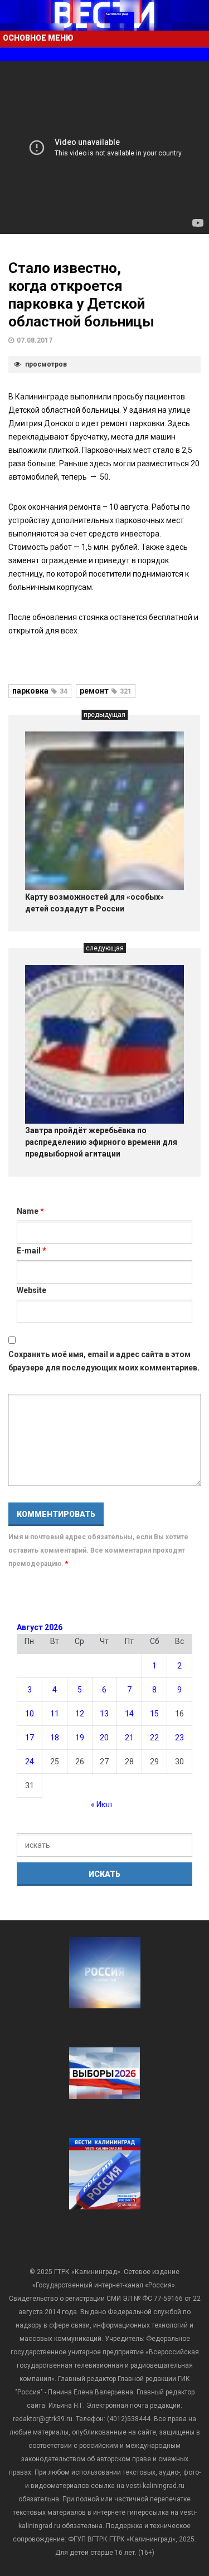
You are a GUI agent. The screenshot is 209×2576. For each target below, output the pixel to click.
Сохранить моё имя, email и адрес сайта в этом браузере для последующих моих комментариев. (104, 1361)
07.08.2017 (35, 340)
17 (30, 1738)
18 (55, 1738)
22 (154, 1738)
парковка (40, 691)
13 (104, 1714)
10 (30, 1714)
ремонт (106, 691)
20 (104, 1738)
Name (30, 1211)
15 (154, 1714)
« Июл (101, 1804)
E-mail (31, 1251)
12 (80, 1714)
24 (30, 1762)
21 (129, 1738)
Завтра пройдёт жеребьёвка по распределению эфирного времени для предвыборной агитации (101, 1142)
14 (129, 1714)
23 (179, 1738)
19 (80, 1738)
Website (31, 1290)
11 (55, 1714)
